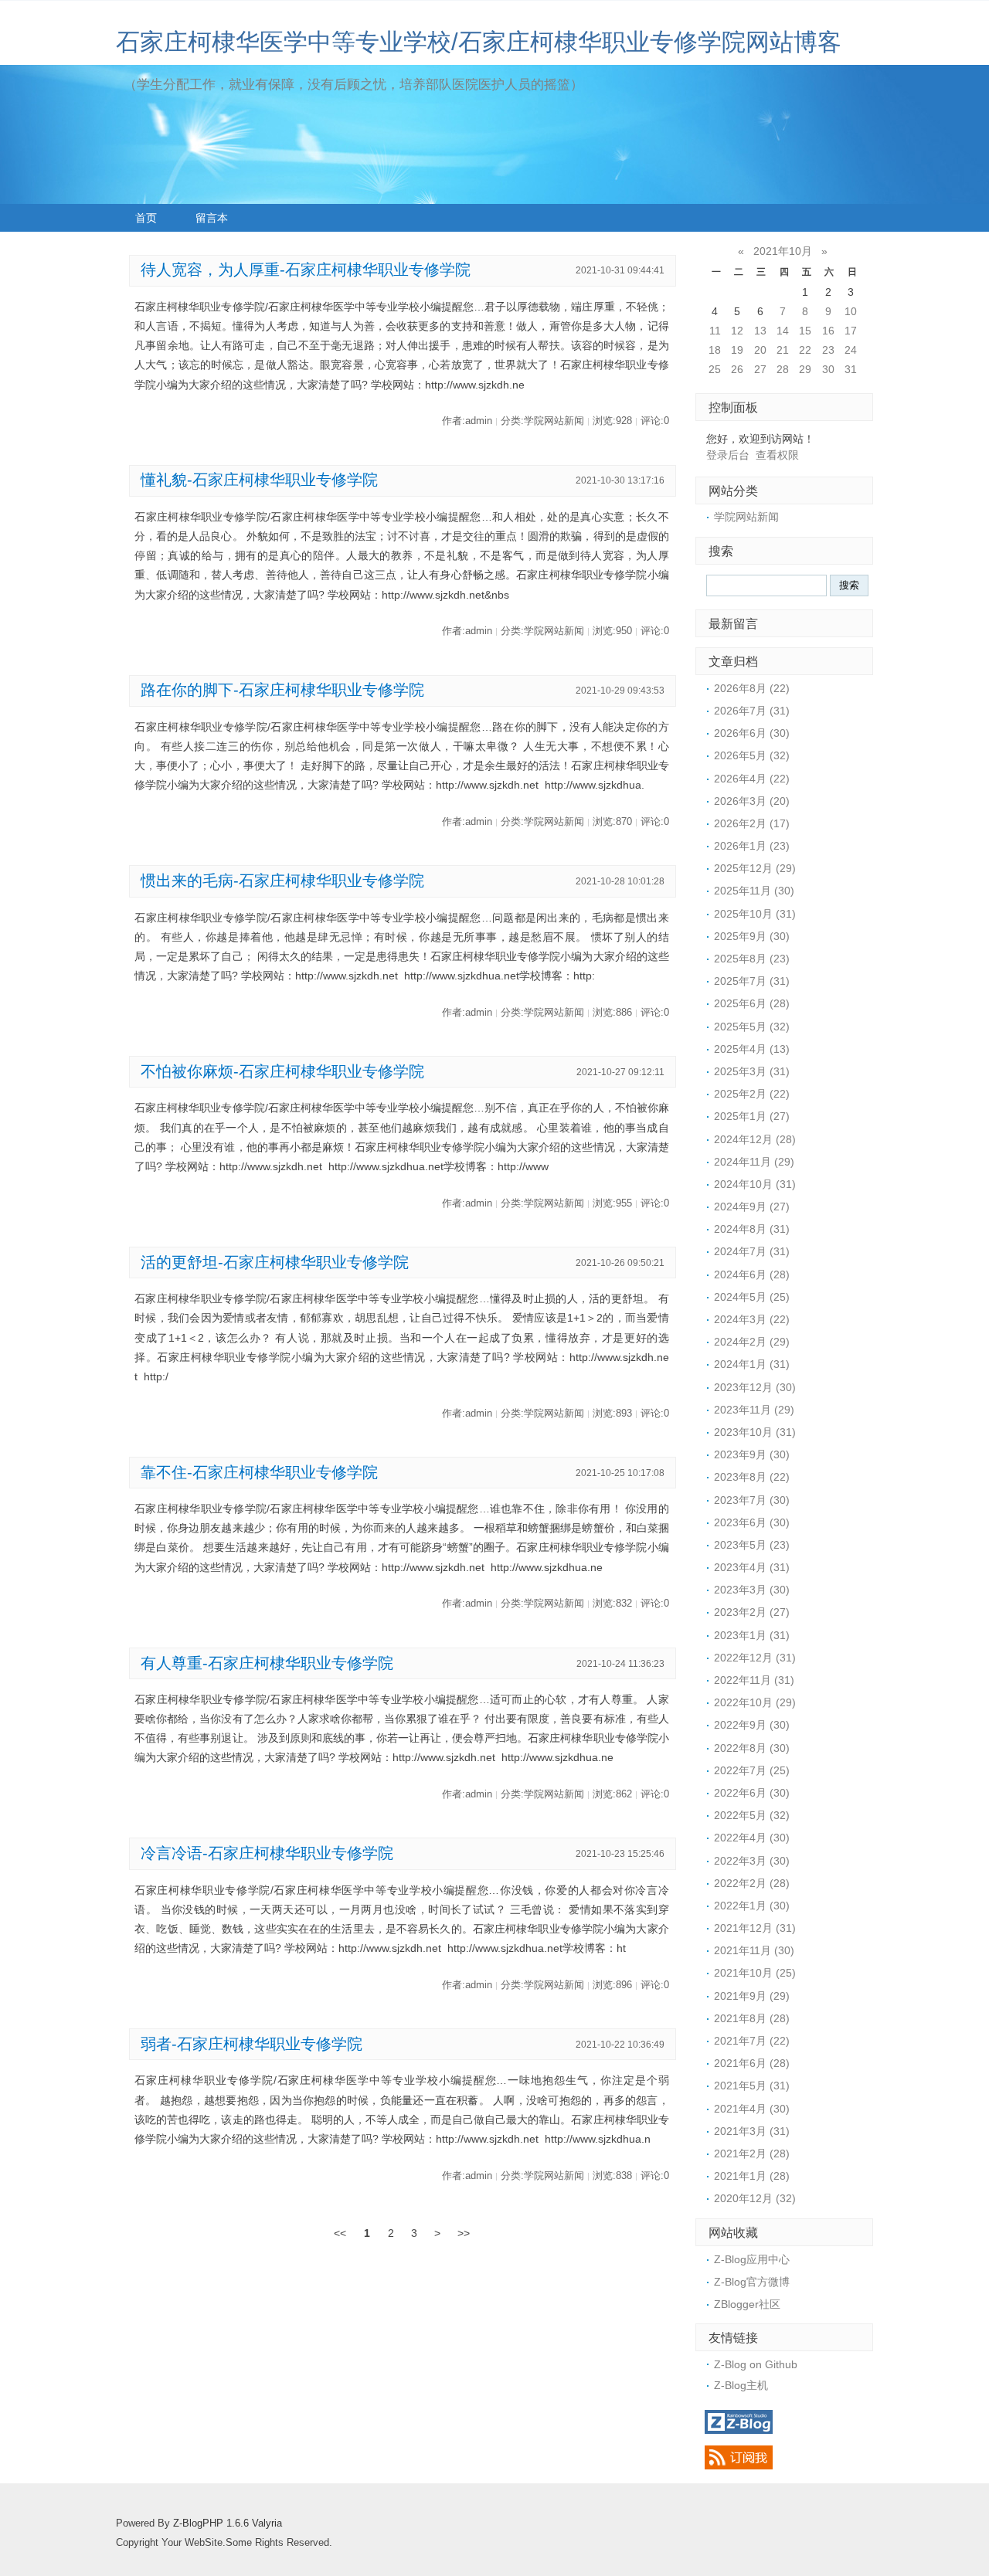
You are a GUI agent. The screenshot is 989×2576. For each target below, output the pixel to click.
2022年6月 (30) (752, 1793)
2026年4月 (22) (752, 779)
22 (805, 350)
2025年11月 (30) (754, 891)
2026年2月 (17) (752, 823)
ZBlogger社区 (747, 2304)
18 (715, 350)
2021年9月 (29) (752, 1996)
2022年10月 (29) (755, 1702)
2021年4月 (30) (752, 2109)
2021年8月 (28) (752, 2018)
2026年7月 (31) (752, 711)
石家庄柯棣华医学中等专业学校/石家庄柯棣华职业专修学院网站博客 (479, 42)
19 (737, 350)
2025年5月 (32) (752, 1027)
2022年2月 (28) (752, 1883)
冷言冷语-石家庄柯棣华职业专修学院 (267, 1853)
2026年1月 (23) (752, 846)
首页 (146, 218)
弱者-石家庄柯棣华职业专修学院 (251, 2044)
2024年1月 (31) (752, 1364)
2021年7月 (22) (752, 2041)
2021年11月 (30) (754, 1950)
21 (783, 350)
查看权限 (777, 455)
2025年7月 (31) (752, 981)
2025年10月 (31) (755, 914)
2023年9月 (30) (752, 1454)
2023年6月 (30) (752, 1522)
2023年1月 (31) (752, 1635)
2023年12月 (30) (755, 1387)
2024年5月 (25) (752, 1297)
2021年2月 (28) (752, 2153)
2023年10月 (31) (755, 1432)
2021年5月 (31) (752, 2086)
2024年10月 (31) (755, 1184)
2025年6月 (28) (752, 1003)
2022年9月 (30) (752, 1725)
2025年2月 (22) (752, 1094)
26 (737, 369)
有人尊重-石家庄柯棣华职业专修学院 (267, 1663)
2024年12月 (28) (755, 1139)
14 (783, 331)
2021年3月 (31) (752, 2131)
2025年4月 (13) (752, 1049)
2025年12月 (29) (755, 868)
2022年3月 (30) (752, 1861)
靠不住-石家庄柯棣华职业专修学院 (259, 1472)
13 (760, 331)
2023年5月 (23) (752, 1545)
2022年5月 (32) (752, 1815)
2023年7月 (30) (752, 1500)
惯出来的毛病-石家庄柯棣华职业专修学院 (282, 881)
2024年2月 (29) (752, 1342)
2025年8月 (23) (752, 959)
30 (828, 369)
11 (715, 331)
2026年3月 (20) (752, 801)
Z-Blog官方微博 (752, 2282)
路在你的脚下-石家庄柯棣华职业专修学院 (282, 690)
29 (805, 369)
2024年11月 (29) (754, 1162)
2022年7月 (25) (752, 1770)
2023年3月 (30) (752, 1590)
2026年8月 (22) (752, 688)
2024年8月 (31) (752, 1229)
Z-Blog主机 (741, 2385)
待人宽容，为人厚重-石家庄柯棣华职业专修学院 (306, 270)
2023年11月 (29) (754, 1410)
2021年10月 (783, 251)
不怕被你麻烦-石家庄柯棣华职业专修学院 (282, 1071)
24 (851, 350)
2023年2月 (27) (752, 1612)
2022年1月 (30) (752, 1906)
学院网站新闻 (746, 517)
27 (760, 369)
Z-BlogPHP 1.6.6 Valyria (228, 2523)
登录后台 (728, 455)
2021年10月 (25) (755, 1973)
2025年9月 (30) (752, 936)
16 (828, 331)
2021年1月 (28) (752, 2176)
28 (783, 369)
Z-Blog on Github (756, 2364)
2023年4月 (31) (752, 1567)
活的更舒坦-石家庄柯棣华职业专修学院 (275, 1262)
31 (851, 369)
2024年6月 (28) (752, 1274)
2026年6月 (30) (752, 733)
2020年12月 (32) (755, 2198)
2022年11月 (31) (754, 1680)
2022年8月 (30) (752, 1748)
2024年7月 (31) (752, 1251)
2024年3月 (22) (752, 1319)
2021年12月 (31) (755, 1928)
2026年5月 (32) (752, 755)
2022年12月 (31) (755, 1658)
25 (715, 369)
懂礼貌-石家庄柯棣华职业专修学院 (259, 480)
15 (805, 331)
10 (851, 311)
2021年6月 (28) (752, 2063)
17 (851, 331)
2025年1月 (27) (752, 1116)
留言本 (212, 218)
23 (828, 350)
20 (760, 350)
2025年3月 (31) (752, 1071)
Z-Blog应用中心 (752, 2259)
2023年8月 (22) (752, 1477)
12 (737, 331)
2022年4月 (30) (752, 1838)
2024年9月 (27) (752, 1207)
